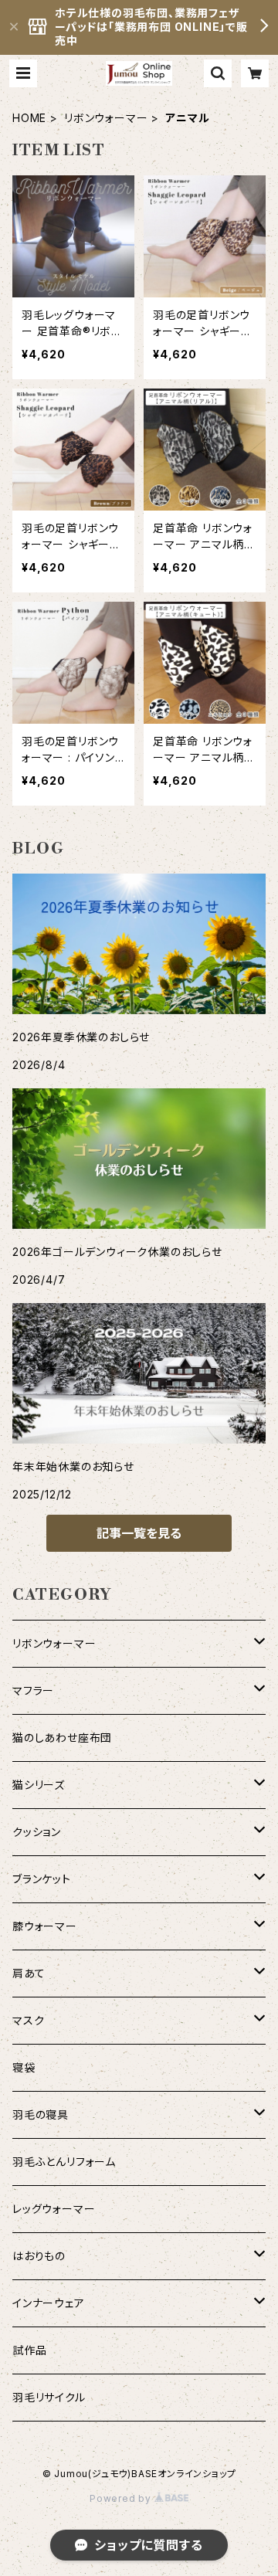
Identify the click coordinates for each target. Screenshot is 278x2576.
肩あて (29, 1973)
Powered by (122, 2498)
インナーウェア (49, 2303)
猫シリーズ (39, 1785)
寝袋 (24, 2067)
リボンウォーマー (106, 118)
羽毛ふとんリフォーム (64, 2162)
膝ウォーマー (45, 1926)
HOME (29, 118)
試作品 (29, 2350)
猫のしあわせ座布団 (62, 1738)
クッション (37, 1832)
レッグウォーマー (54, 2209)
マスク (28, 2020)
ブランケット (42, 1879)
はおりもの (39, 2256)
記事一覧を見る (139, 1533)
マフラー (33, 1690)
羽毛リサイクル (49, 2397)
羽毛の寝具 (41, 2114)
